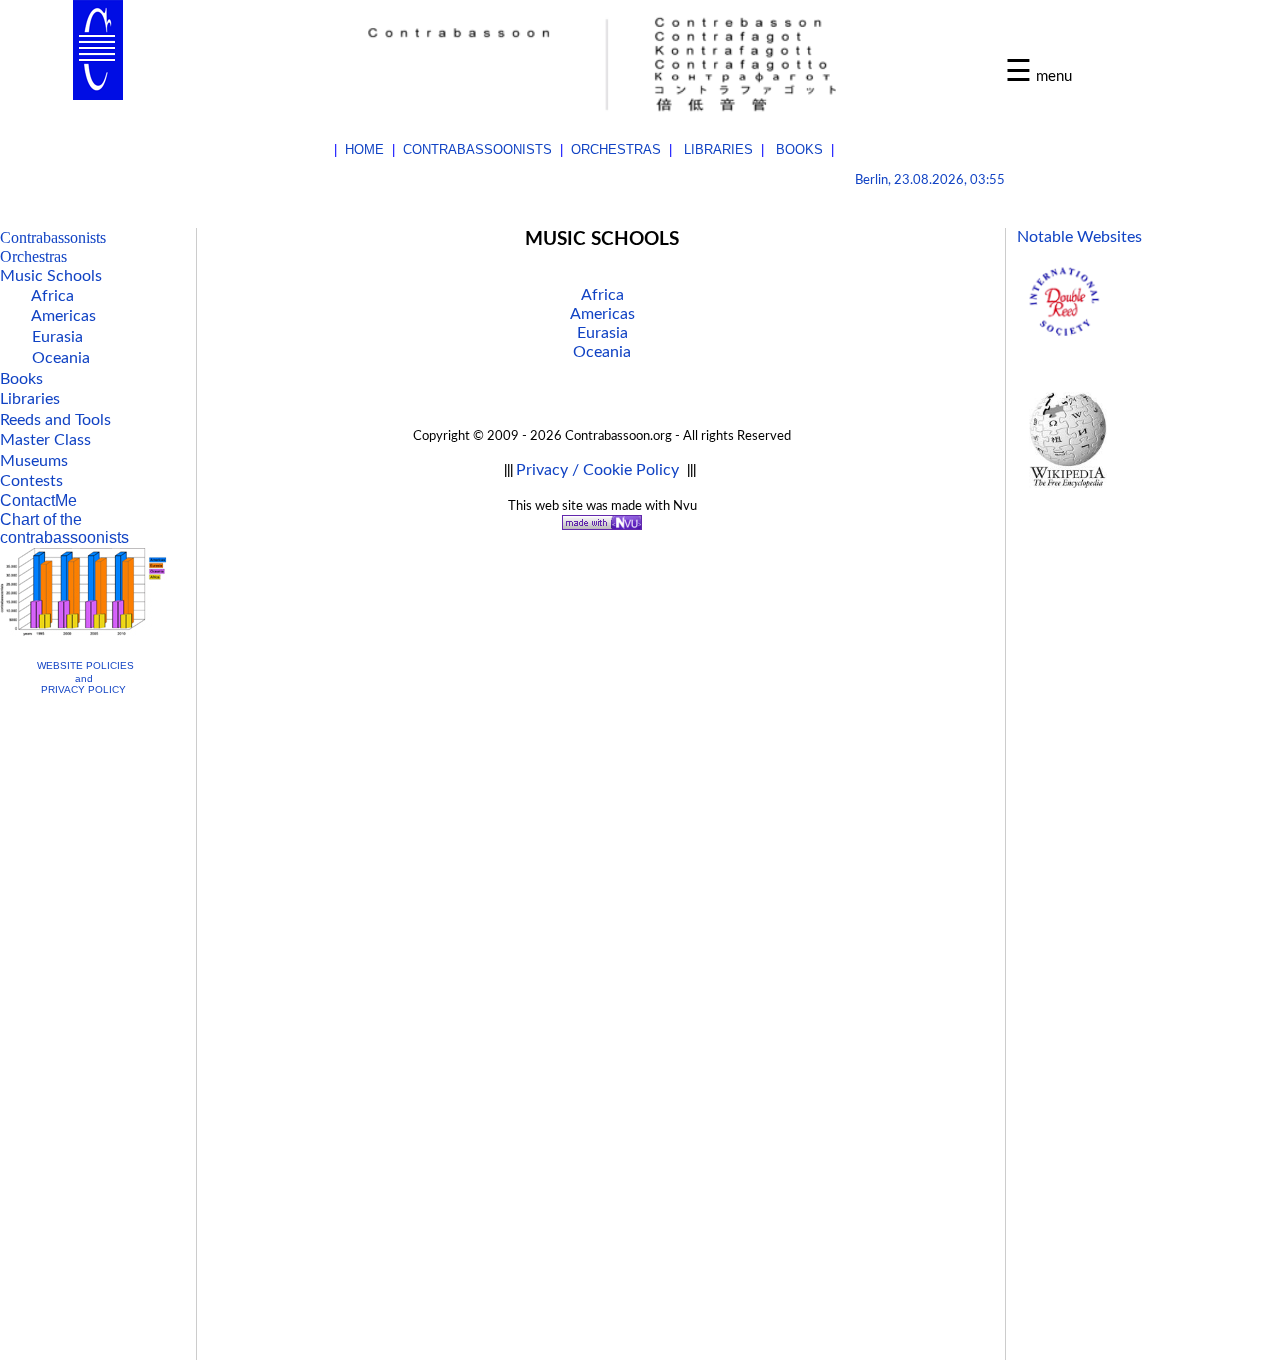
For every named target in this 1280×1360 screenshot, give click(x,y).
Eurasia (602, 333)
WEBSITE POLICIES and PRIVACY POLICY (85, 677)
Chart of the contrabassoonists (64, 528)
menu (1054, 76)
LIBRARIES (718, 149)
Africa (602, 295)
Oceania (602, 352)
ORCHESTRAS (616, 149)
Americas (602, 314)
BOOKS (799, 149)
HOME (364, 149)
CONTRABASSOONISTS (477, 149)
